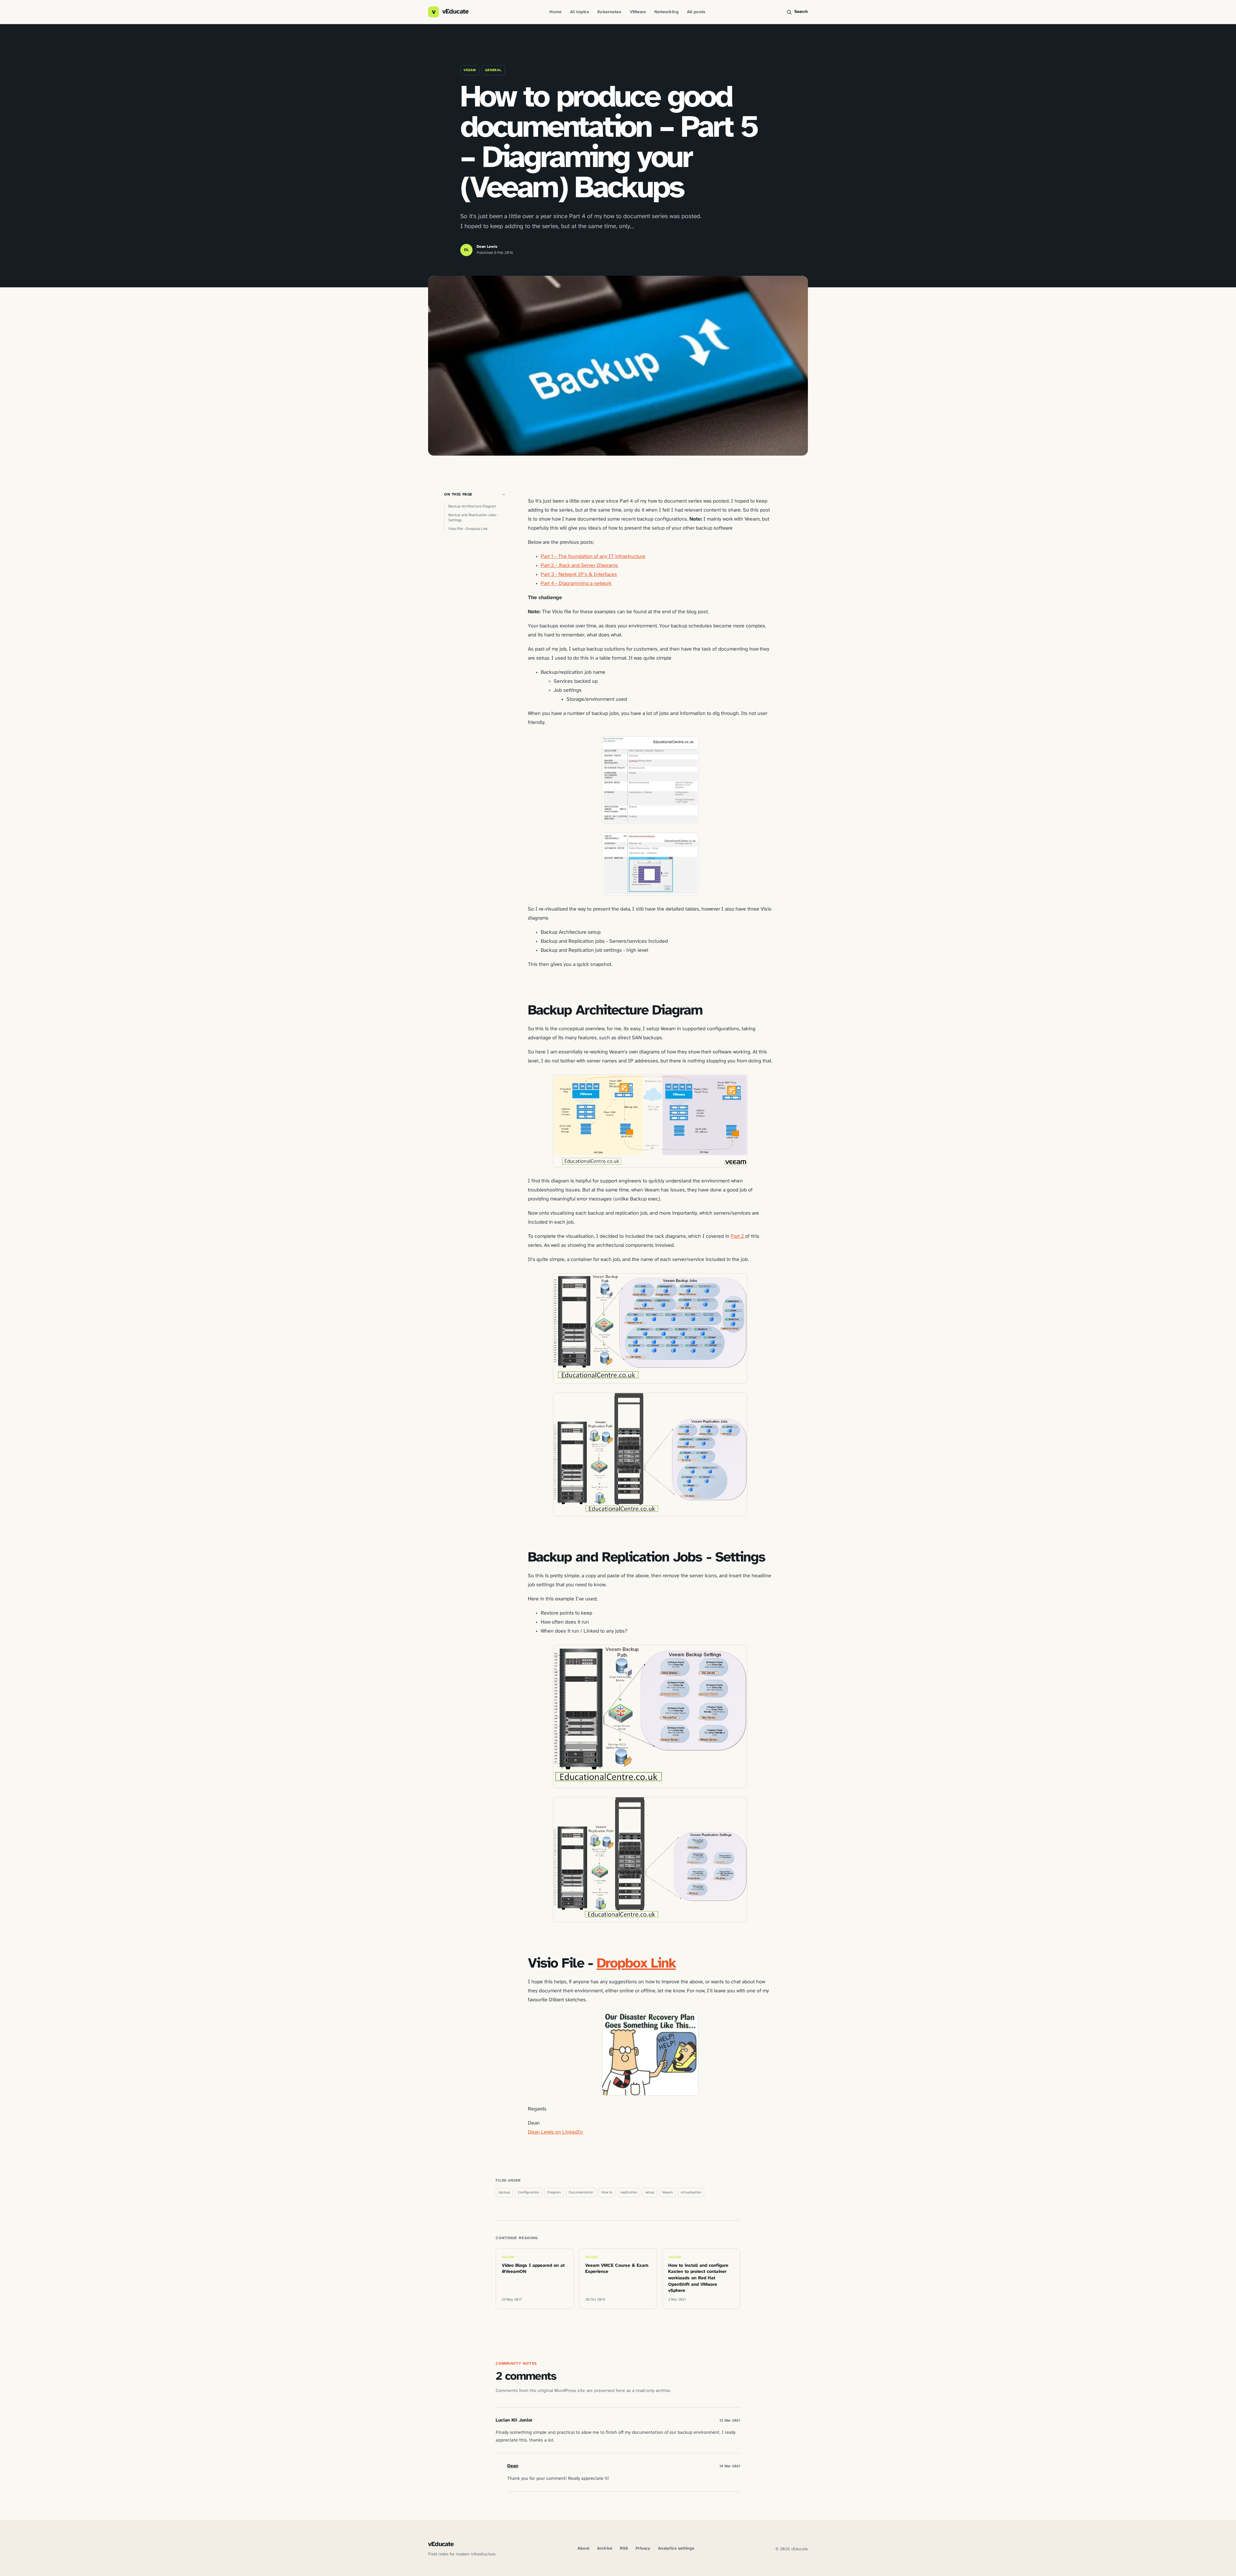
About (583, 2548)
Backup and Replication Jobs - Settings (473, 518)
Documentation (581, 2192)
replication (629, 2192)
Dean (513, 2466)
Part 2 (738, 1236)
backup (504, 2192)
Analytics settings (676, 2548)
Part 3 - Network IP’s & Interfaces (579, 575)
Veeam (470, 70)
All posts (696, 12)
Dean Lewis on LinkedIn (555, 2132)
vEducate (441, 2544)
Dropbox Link (636, 1964)
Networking (666, 12)
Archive (605, 2548)
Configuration (529, 2192)
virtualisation (691, 2192)
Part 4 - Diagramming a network (576, 584)
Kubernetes (609, 12)
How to (607, 2192)
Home (556, 12)
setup (650, 2192)
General (493, 70)
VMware (638, 12)
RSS (624, 2548)
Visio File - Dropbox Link (468, 529)
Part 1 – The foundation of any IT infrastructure (593, 556)
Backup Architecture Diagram (472, 506)
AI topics (580, 12)
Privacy (643, 2548)
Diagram (554, 2192)
